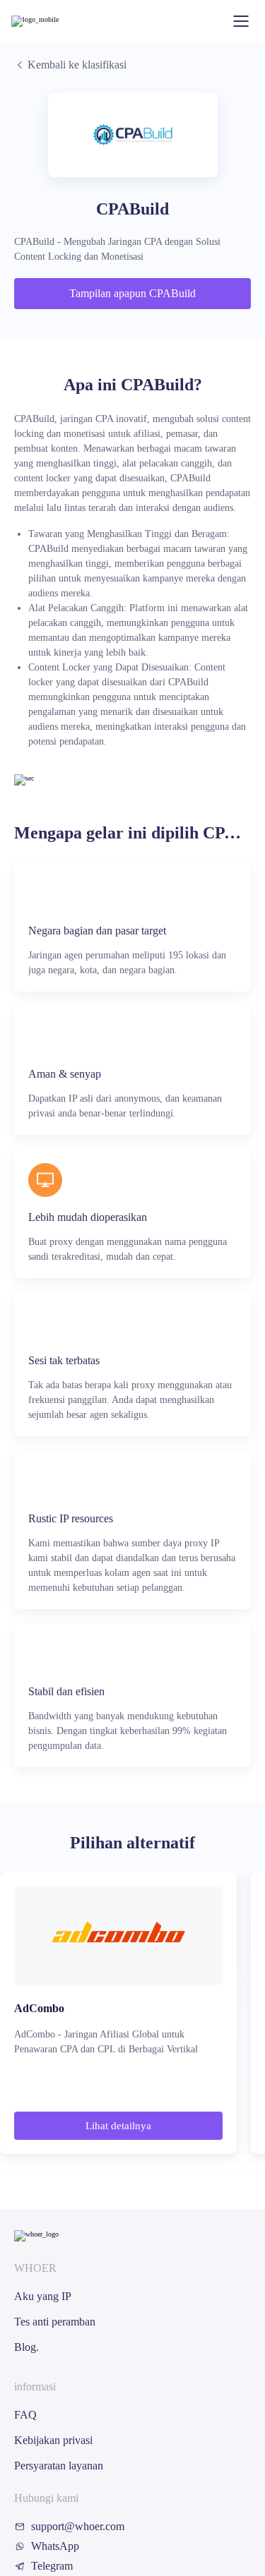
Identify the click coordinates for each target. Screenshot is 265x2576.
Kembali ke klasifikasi (77, 65)
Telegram (52, 2566)
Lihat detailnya (118, 2126)
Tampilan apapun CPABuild (132, 293)
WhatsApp (55, 2546)
